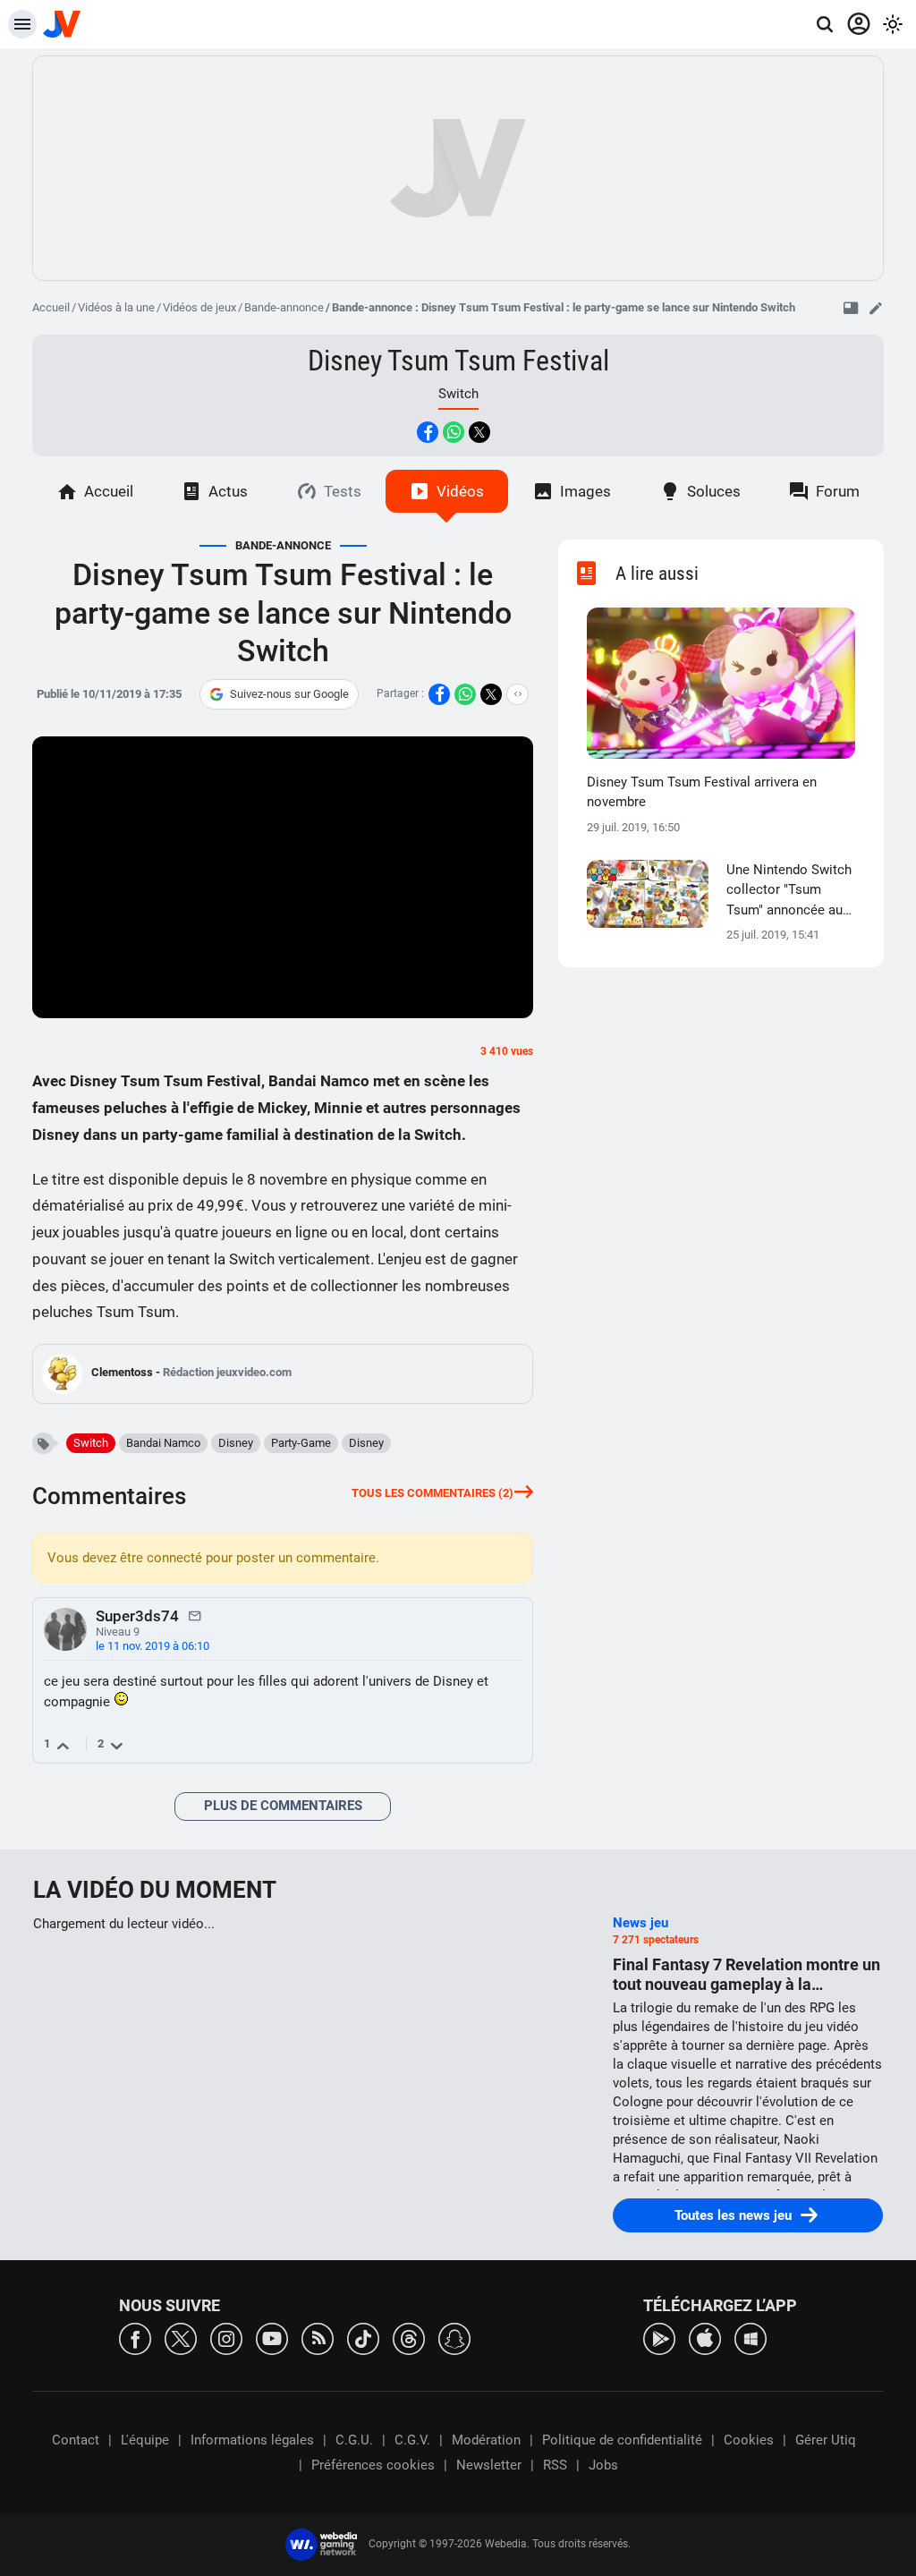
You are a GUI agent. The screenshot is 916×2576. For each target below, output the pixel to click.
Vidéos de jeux (199, 307)
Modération (486, 2440)
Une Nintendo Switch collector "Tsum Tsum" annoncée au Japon (789, 891)
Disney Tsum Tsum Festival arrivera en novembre (702, 792)
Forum (838, 491)
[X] (181, 2338)
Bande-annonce (284, 307)
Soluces (714, 491)
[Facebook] (135, 2338)
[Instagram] (226, 2338)
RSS (555, 2465)
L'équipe (145, 2440)
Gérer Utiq (826, 2440)
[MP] (195, 1615)
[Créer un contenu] (876, 308)
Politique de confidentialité (622, 2440)
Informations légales (252, 2440)
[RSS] (318, 2338)
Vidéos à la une (116, 307)
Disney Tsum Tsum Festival (458, 361)
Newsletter (489, 2465)
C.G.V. (412, 2440)
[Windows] (751, 2338)
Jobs (603, 2465)
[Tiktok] (363, 2338)
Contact (76, 2440)
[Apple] (705, 2338)
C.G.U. (354, 2440)
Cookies (749, 2440)
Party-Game (301, 1443)
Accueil (51, 307)
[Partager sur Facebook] (428, 432)
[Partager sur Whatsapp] (454, 432)
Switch (91, 1443)
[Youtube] (272, 2338)
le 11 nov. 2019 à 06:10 (153, 1646)
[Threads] (409, 2338)
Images (585, 491)
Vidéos (460, 491)
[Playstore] (659, 2338)
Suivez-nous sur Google (289, 694)
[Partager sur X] (479, 432)
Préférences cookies (373, 2465)
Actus (228, 491)
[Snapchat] (454, 2338)
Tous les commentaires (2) (433, 1493)
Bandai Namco (163, 1443)
